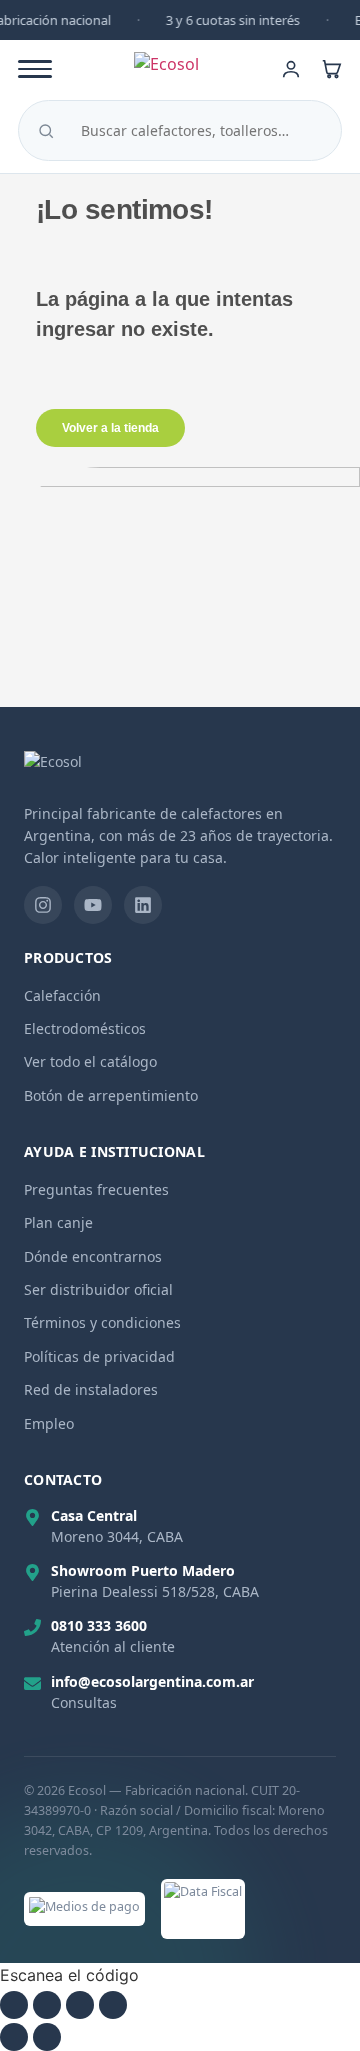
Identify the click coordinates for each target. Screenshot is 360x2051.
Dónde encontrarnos (93, 1256)
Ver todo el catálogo (90, 1061)
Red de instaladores (91, 1389)
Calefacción (62, 995)
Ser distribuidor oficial (98, 1289)
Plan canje (58, 1222)
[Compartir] (80, 2005)
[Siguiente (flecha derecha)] (47, 2037)
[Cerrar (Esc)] (113, 2005)
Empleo (49, 1423)
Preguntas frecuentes (96, 1189)
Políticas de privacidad (99, 1356)
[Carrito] (331, 69)
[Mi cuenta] (291, 69)
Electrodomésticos (85, 1028)
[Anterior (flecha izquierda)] (14, 2037)
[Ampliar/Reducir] (14, 2005)
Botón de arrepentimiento (111, 1095)
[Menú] (35, 69)
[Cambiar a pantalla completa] (47, 2005)
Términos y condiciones (102, 1322)
